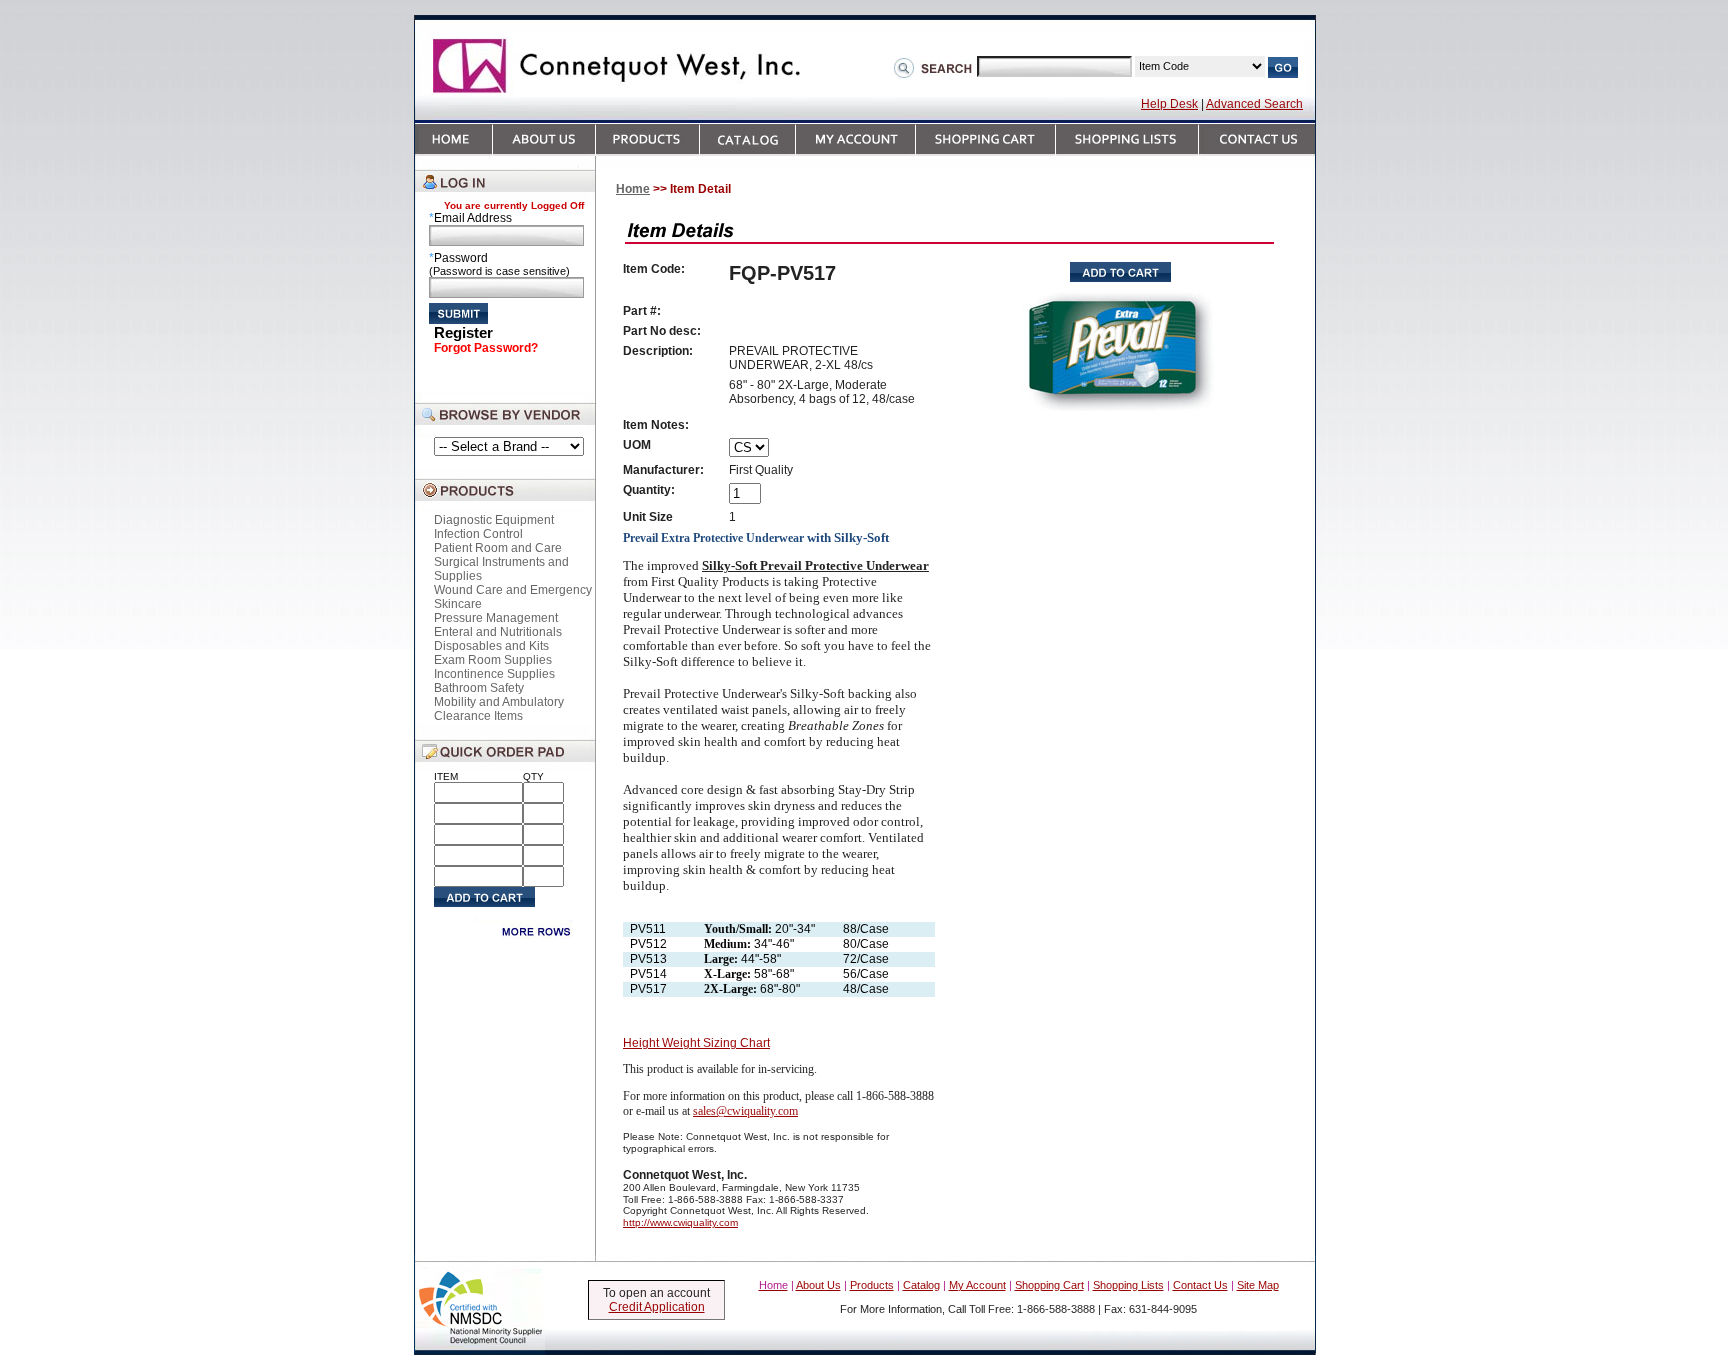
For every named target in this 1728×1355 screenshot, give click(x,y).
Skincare (458, 604)
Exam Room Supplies (493, 660)
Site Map (1258, 1285)
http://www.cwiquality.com (680, 1222)
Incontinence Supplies (494, 674)
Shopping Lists (1128, 1285)
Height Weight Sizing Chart (696, 1043)
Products (872, 1285)
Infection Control (478, 534)
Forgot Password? (486, 348)
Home (633, 189)
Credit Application (657, 1307)
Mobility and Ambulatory (499, 702)
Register (463, 332)
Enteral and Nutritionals (498, 632)
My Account (977, 1285)
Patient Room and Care (498, 548)
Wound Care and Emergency (513, 590)
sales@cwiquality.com (745, 1111)
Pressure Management (496, 618)
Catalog (921, 1285)
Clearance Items (478, 716)
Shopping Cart (1049, 1285)
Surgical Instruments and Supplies (501, 569)
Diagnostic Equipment (494, 520)
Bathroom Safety (479, 688)
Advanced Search (1254, 104)
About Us (818, 1285)
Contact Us (1200, 1285)
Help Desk (1169, 104)
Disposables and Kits (491, 646)
